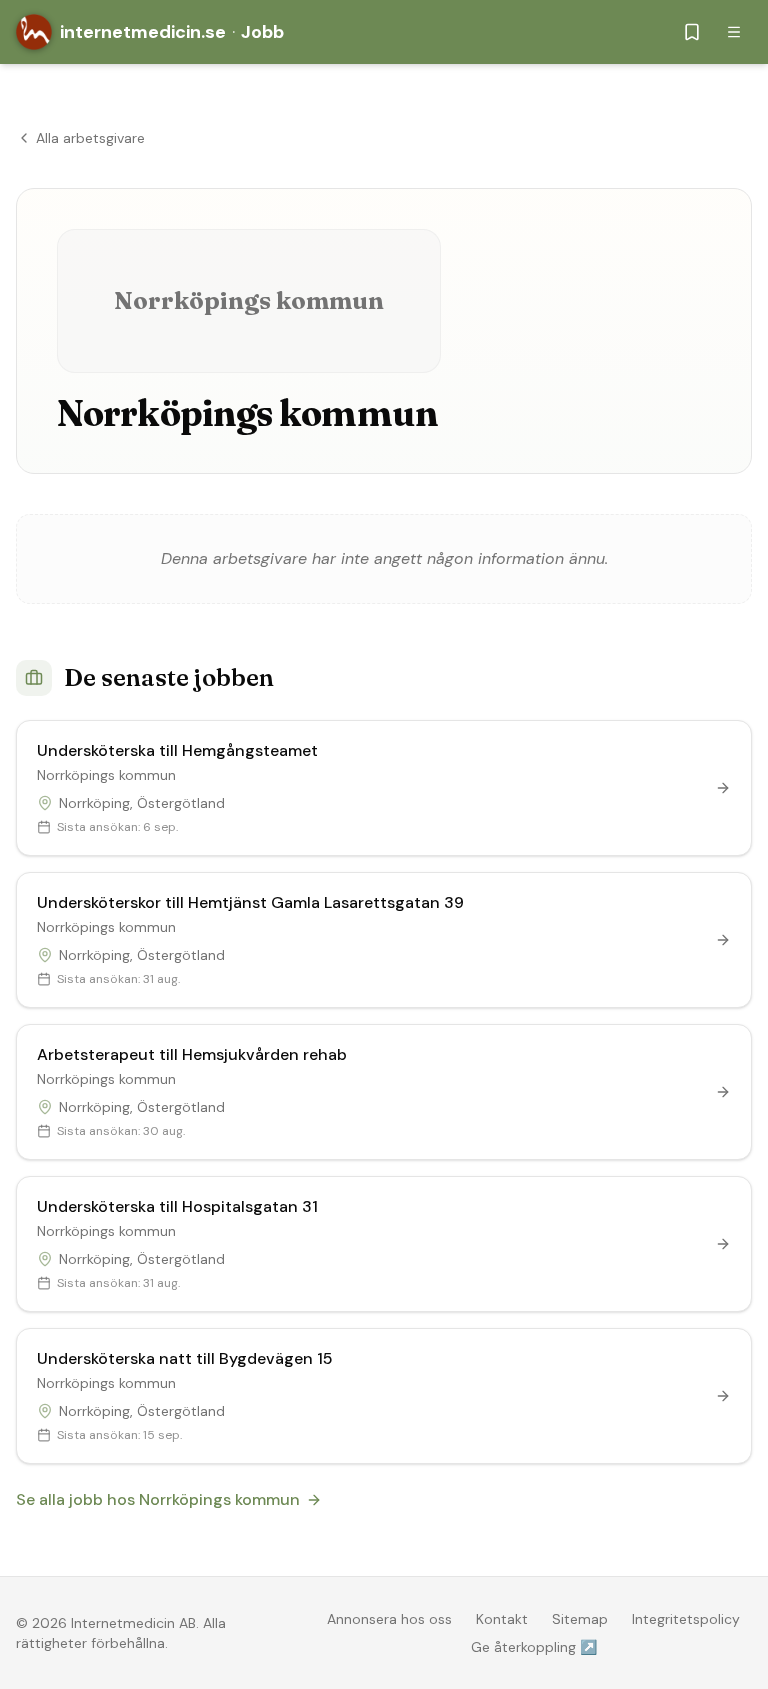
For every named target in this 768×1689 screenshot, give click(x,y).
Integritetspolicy (686, 1619)
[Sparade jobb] (692, 32)
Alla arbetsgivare (90, 138)
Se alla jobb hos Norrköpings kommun (158, 1499)
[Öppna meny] (734, 32)
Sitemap (580, 1619)
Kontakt (502, 1619)
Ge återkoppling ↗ (534, 1647)
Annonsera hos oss (389, 1619)
